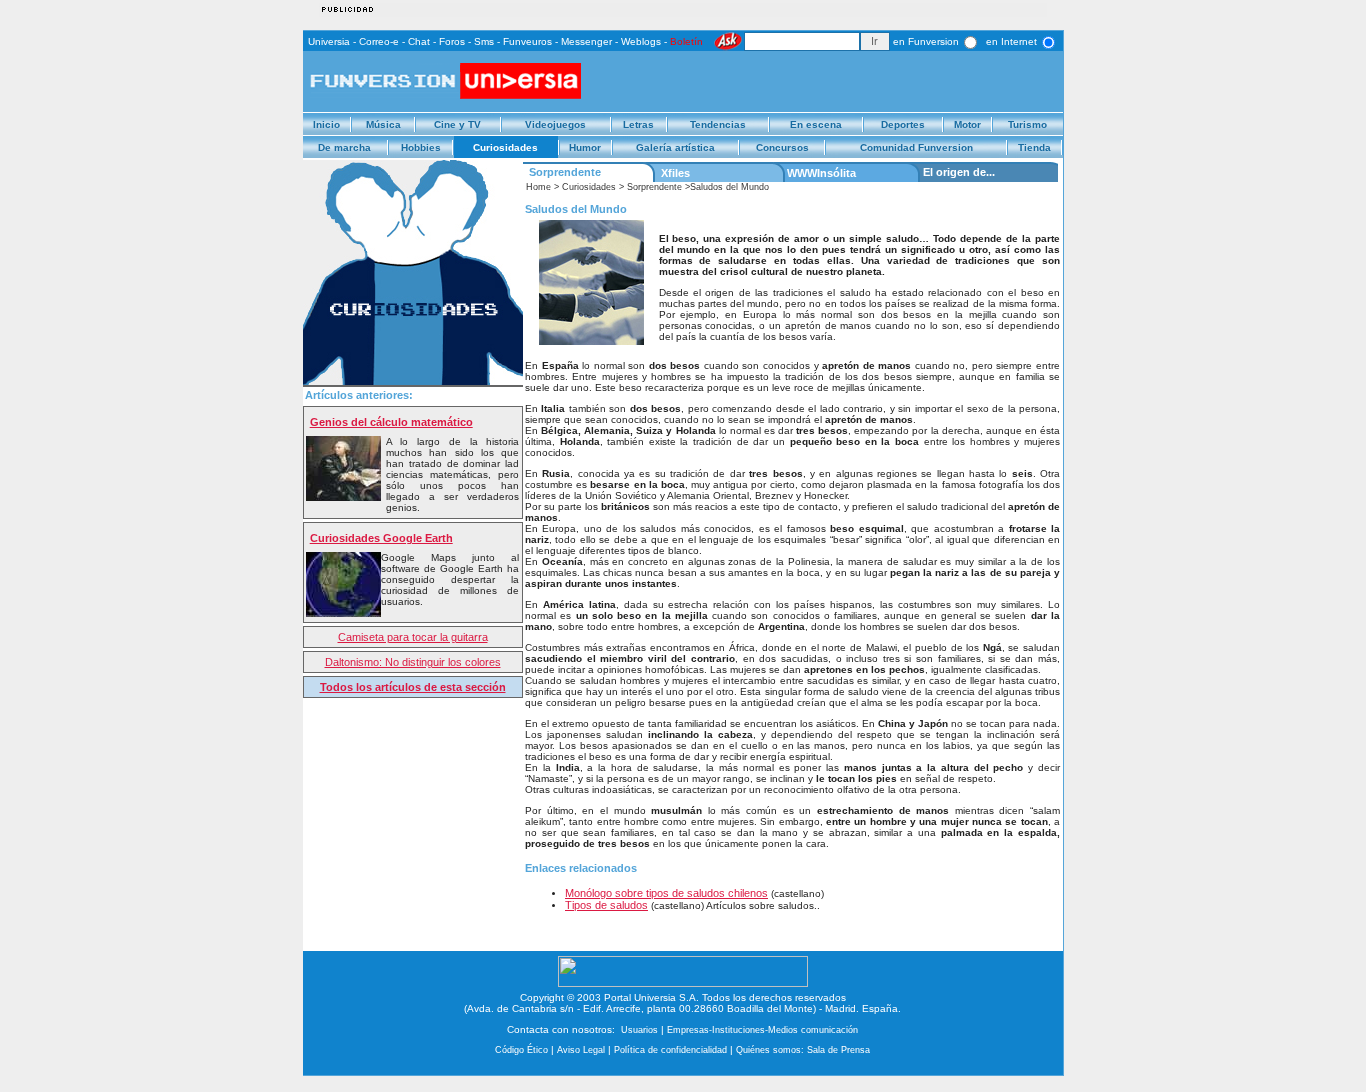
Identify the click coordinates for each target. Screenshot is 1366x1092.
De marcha (344, 147)
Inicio (326, 124)
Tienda (1034, 147)
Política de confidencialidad (670, 1050)
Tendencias (718, 124)
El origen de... (959, 172)
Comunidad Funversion (916, 147)
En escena (816, 124)
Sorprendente (565, 172)
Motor (967, 124)
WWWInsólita (821, 173)
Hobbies (421, 147)
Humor (585, 147)
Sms (484, 41)
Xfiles (675, 173)
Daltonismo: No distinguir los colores (413, 662)
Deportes (903, 124)
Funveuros (527, 41)
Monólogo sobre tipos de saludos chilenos (666, 893)
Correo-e (379, 41)
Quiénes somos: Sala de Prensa (803, 1050)
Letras (638, 124)
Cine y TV (457, 124)
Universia (329, 41)
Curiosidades (505, 147)
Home (538, 187)
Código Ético (521, 1050)
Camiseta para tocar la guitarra (413, 637)
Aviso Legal (581, 1050)
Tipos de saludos (606, 905)
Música (383, 124)
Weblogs (641, 41)
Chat (419, 41)
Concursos (782, 147)
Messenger (586, 41)
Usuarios (639, 1030)
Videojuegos (555, 124)
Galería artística (675, 147)
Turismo (1027, 124)
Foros (452, 41)
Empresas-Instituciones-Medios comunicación (762, 1030)
